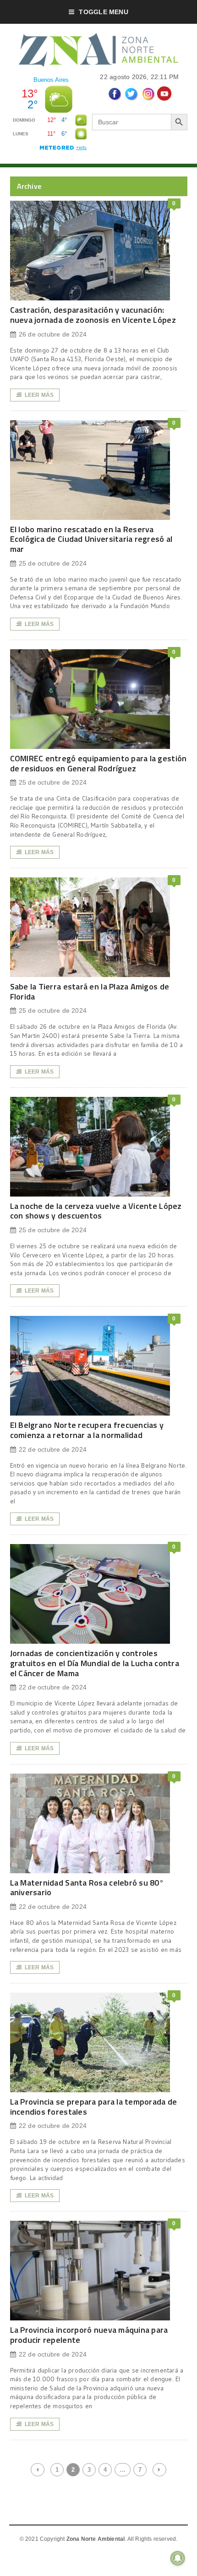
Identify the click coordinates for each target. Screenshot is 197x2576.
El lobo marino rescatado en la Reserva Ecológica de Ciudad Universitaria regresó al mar (91, 539)
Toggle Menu (103, 12)
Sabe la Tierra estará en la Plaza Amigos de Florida (90, 991)
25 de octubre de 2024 (53, 563)
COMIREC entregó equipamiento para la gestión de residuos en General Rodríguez (98, 763)
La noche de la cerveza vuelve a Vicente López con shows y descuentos (96, 1211)
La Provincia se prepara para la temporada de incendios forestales (94, 2107)
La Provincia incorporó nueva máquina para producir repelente (89, 2335)
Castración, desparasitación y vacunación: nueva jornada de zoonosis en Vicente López (93, 315)
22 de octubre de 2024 (53, 1449)
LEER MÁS (39, 395)
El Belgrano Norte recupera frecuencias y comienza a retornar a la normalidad (87, 1430)
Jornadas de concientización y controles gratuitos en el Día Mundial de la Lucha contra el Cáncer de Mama (95, 1663)
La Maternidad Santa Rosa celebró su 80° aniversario (87, 1888)
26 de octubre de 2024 (53, 334)
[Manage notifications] (178, 2558)
